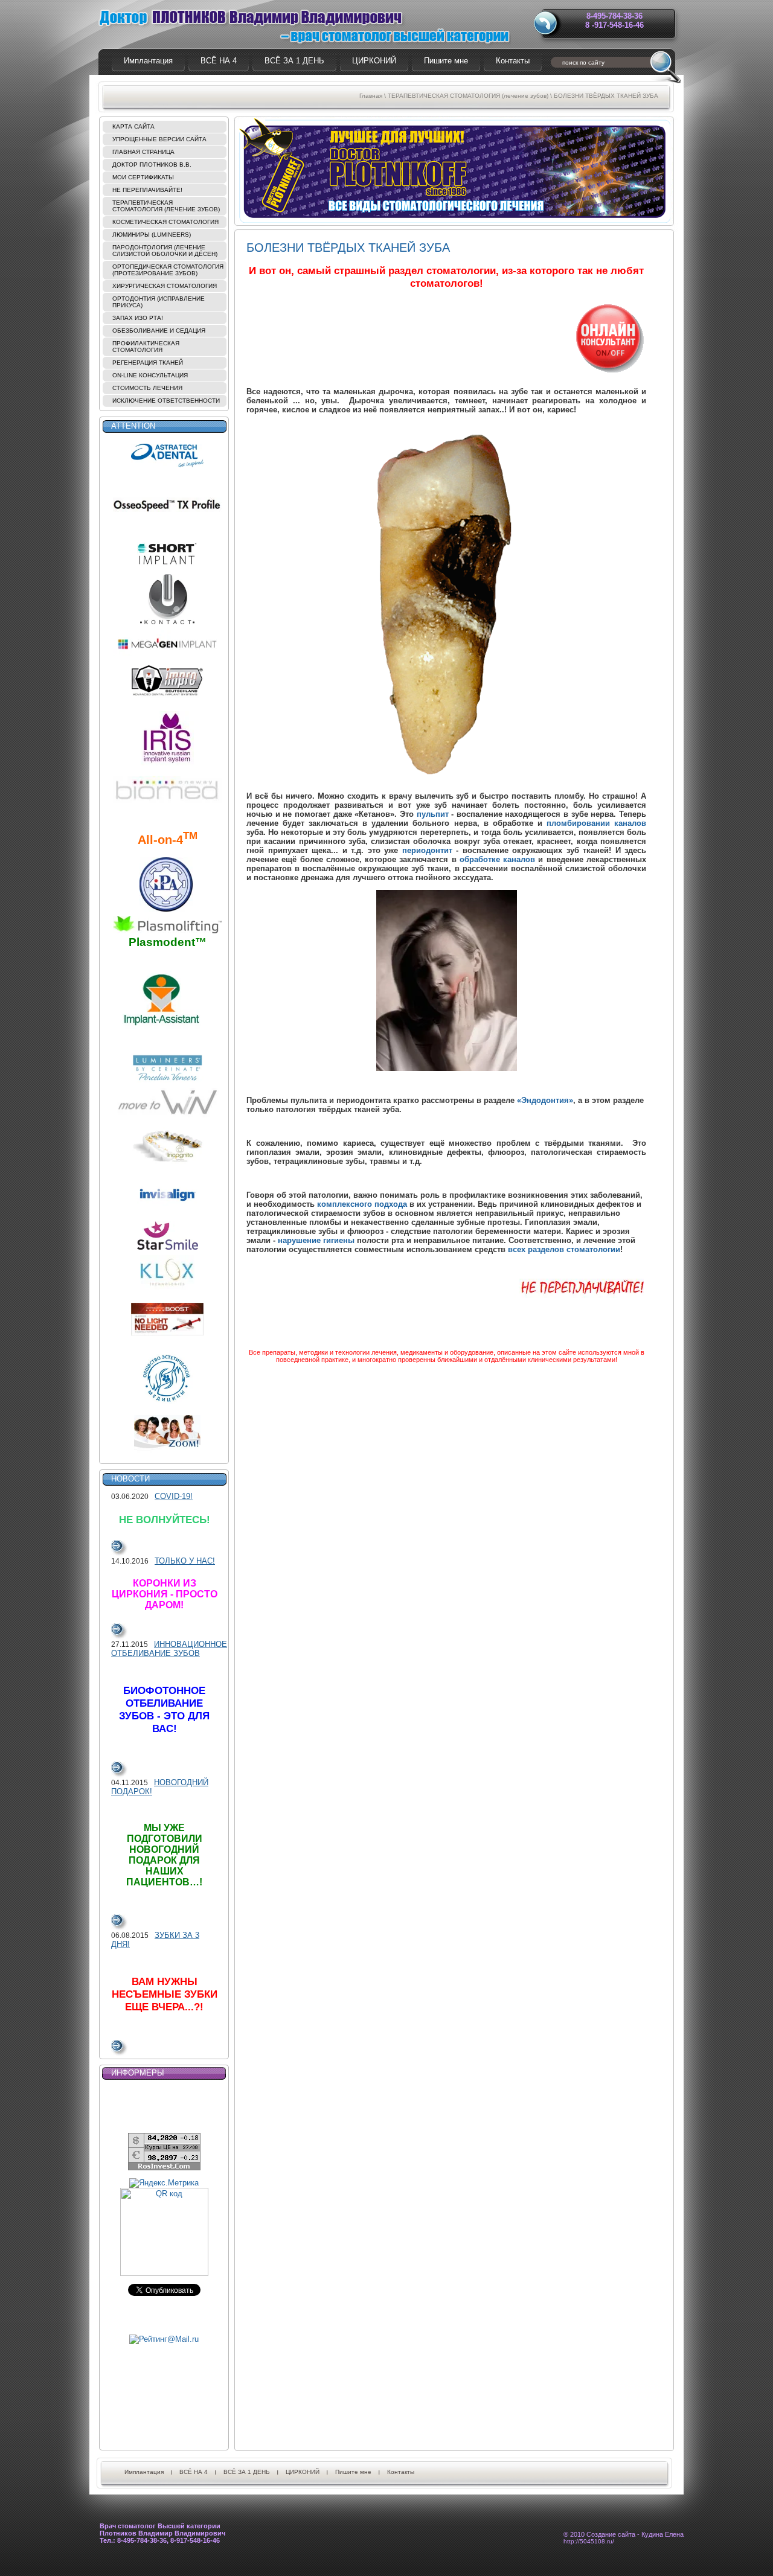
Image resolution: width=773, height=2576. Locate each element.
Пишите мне (353, 2472)
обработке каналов (497, 859)
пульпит (433, 814)
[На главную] (303, 25)
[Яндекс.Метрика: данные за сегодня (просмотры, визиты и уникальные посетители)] (164, 2183)
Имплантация (144, 2472)
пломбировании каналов (596, 823)
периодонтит (427, 850)
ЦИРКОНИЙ (303, 2472)
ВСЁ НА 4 (194, 2472)
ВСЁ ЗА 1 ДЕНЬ (247, 2472)
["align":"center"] (447, 980)
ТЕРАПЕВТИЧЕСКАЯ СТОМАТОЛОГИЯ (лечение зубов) (468, 96)
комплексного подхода (362, 1204)
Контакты (401, 2472)
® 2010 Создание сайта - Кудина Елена (624, 2538)
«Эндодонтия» (545, 1100)
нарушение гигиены (316, 1240)
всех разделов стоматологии (564, 1249)
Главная (371, 96)
